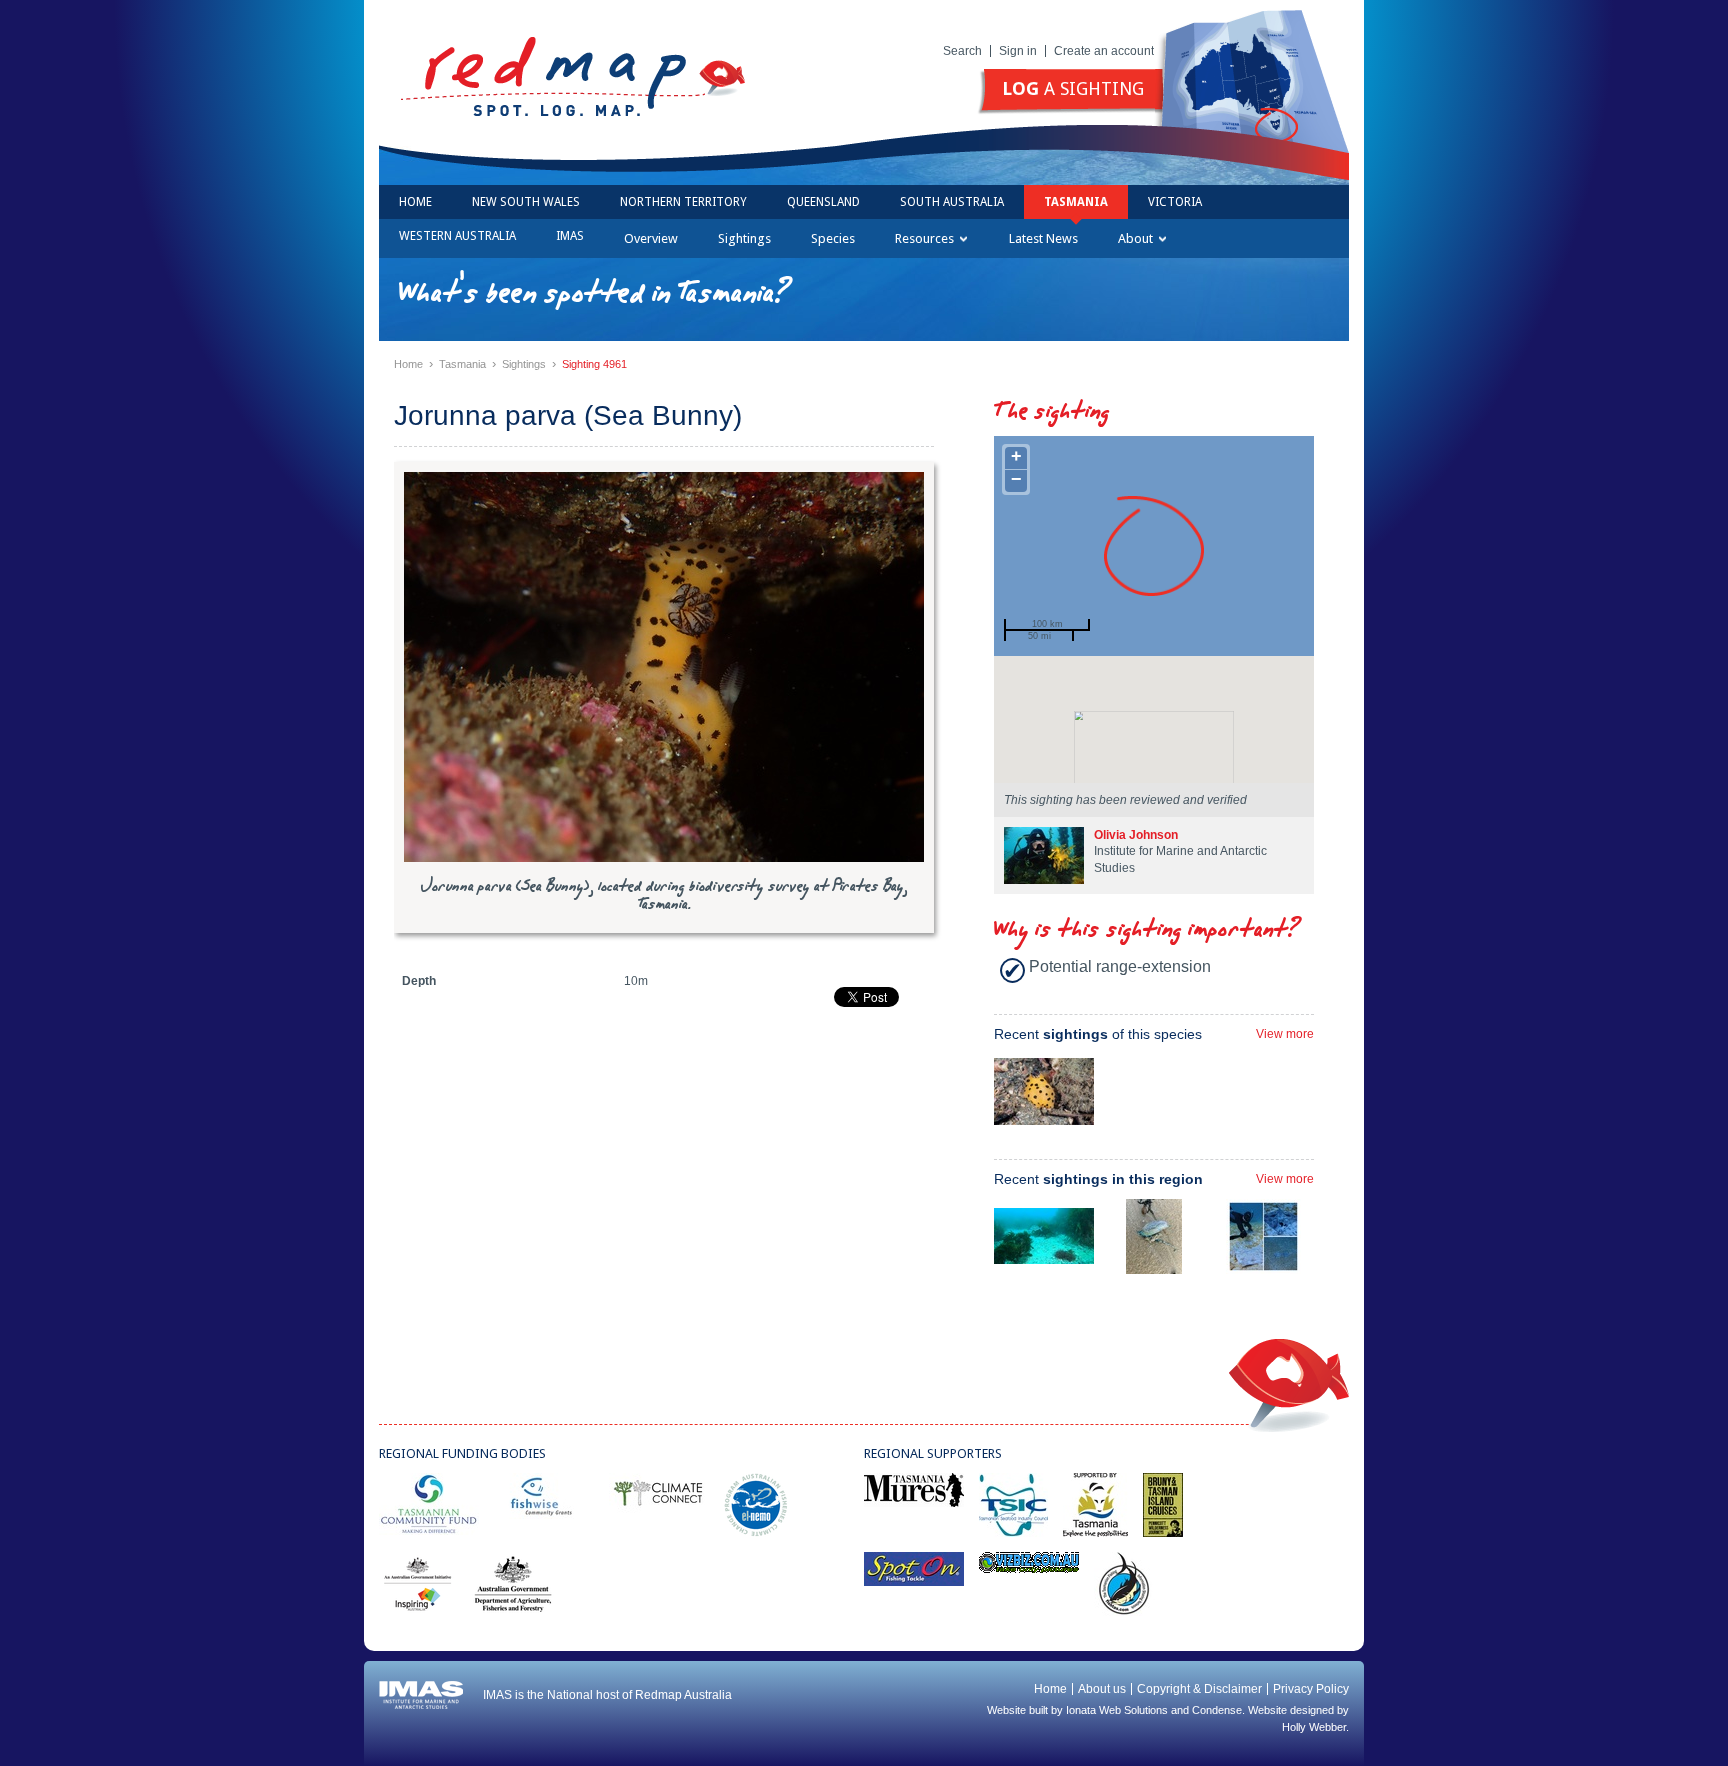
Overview (651, 238)
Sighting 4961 (594, 364)
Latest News (1043, 238)
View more (1285, 1034)
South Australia (952, 202)
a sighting (1073, 88)
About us (1102, 1689)
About (1135, 238)
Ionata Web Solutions (1117, 1710)
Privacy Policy (1311, 1689)
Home (415, 202)
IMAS (570, 236)
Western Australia (457, 236)
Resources (924, 238)
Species (833, 238)
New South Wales (526, 202)
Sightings (744, 238)
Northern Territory (683, 202)
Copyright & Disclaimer (1199, 1689)
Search (962, 51)
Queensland (823, 202)
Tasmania (1076, 202)
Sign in (1018, 51)
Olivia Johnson (1136, 835)
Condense (1217, 1710)
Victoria (1175, 202)
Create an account (1104, 51)
